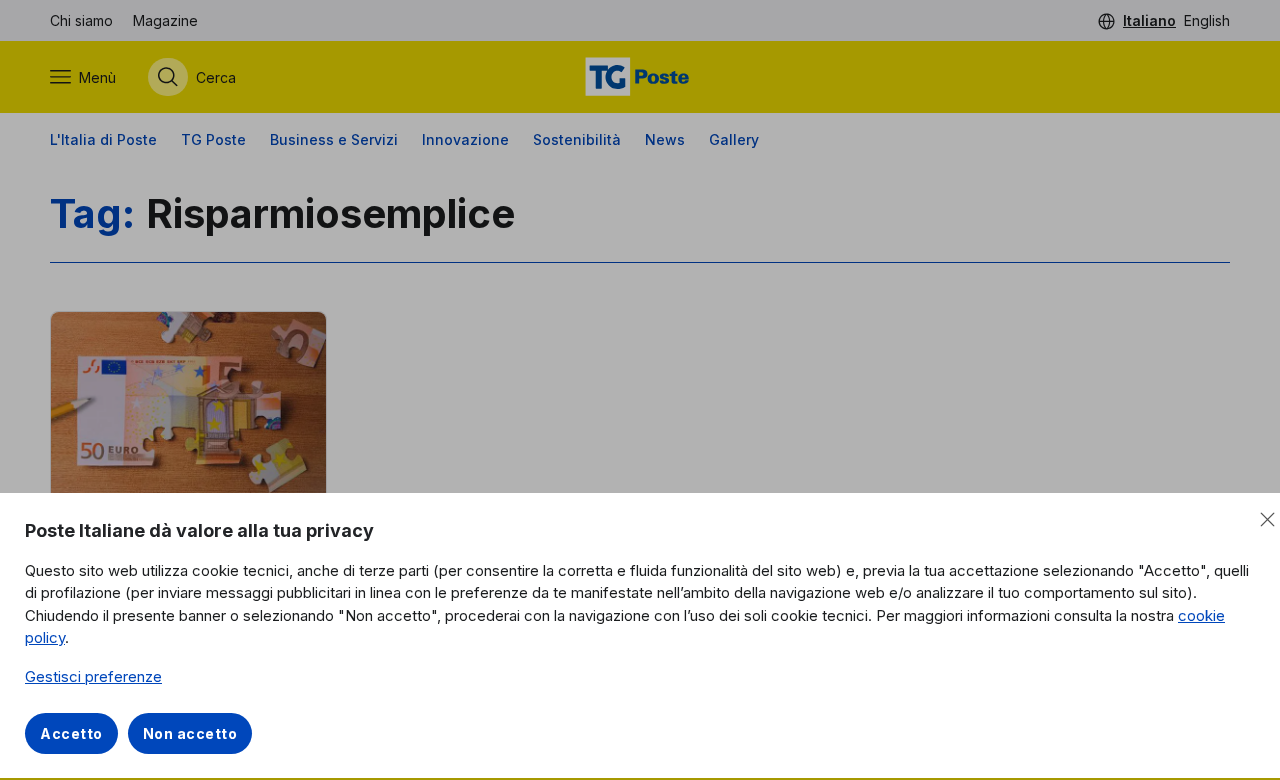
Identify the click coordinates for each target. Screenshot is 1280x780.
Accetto (71, 733)
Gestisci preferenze (93, 676)
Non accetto (190, 733)
